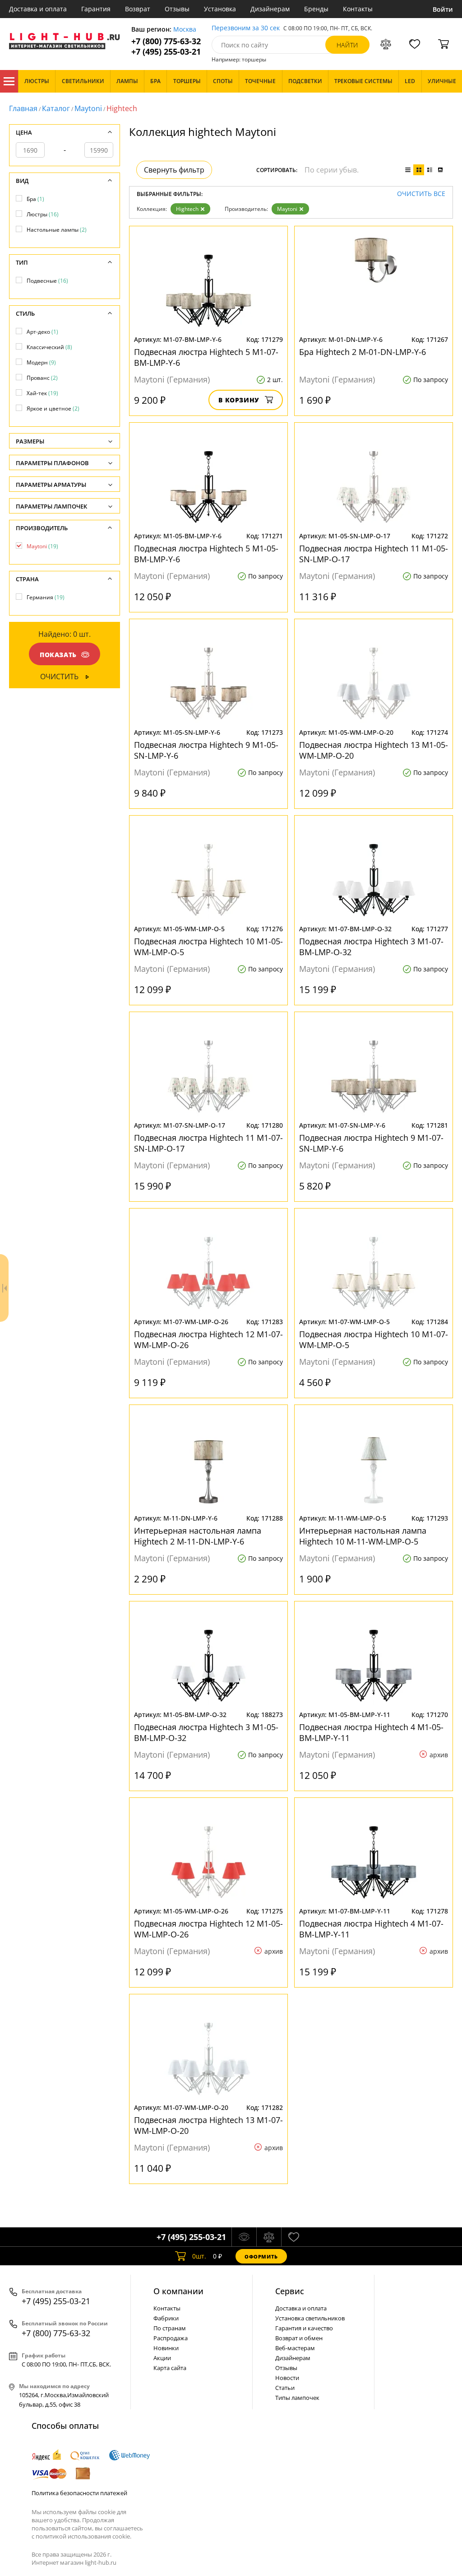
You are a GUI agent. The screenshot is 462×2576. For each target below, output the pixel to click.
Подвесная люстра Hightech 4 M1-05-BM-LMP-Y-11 (371, 1732)
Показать (58, 655)
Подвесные (47, 281)
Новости (287, 2378)
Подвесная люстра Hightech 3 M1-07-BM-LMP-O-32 (371, 947)
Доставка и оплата (38, 9)
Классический (49, 347)
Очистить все (421, 194)
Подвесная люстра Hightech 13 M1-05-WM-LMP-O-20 (374, 750)
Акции (162, 2358)
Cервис (290, 2291)
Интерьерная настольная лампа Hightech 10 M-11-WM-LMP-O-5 (363, 1536)
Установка (220, 9)
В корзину (239, 400)
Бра (35, 199)
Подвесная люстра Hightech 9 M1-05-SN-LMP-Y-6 (206, 750)
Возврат (138, 9)
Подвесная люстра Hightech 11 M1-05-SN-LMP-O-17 (374, 554)
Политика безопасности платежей (79, 2493)
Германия (46, 597)
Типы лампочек (297, 2398)
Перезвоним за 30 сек (246, 28)
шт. (199, 2256)
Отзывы (177, 9)
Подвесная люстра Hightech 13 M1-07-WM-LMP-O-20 (208, 2125)
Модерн (41, 362)
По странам (170, 2328)
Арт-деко (42, 332)
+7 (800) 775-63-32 (166, 41)
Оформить (261, 2256)
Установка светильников (310, 2318)
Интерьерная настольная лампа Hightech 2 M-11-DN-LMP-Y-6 (198, 1536)
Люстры (43, 214)
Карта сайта (170, 2368)
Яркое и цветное (53, 408)
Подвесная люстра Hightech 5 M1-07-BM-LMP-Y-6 (206, 357)
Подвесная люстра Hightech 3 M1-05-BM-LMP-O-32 (206, 1732)
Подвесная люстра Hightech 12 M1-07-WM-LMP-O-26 (208, 1339)
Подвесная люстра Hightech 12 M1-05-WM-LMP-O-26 (208, 1929)
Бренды (316, 9)
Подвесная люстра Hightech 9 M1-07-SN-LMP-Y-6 (371, 1143)
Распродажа (171, 2338)
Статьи (285, 2388)
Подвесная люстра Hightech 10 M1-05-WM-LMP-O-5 (208, 947)
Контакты (358, 9)
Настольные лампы (57, 230)
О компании (178, 2291)
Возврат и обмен (299, 2338)
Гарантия (96, 9)
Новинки (166, 2348)
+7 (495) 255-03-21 (166, 52)
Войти (443, 9)
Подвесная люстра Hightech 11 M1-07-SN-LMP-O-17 (208, 1143)
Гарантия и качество (304, 2328)
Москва (185, 30)
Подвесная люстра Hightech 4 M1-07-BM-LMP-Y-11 (371, 1929)
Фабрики (166, 2318)
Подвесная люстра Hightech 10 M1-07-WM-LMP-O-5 (374, 1339)
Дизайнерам (270, 9)
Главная (23, 108)
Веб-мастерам (295, 2348)
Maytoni (88, 108)
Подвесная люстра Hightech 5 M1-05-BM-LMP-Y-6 (206, 554)
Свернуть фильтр (174, 170)
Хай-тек (42, 393)
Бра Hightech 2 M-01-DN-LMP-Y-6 (363, 352)
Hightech (187, 209)
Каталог (9, 81)
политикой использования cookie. (83, 2536)
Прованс (42, 378)
